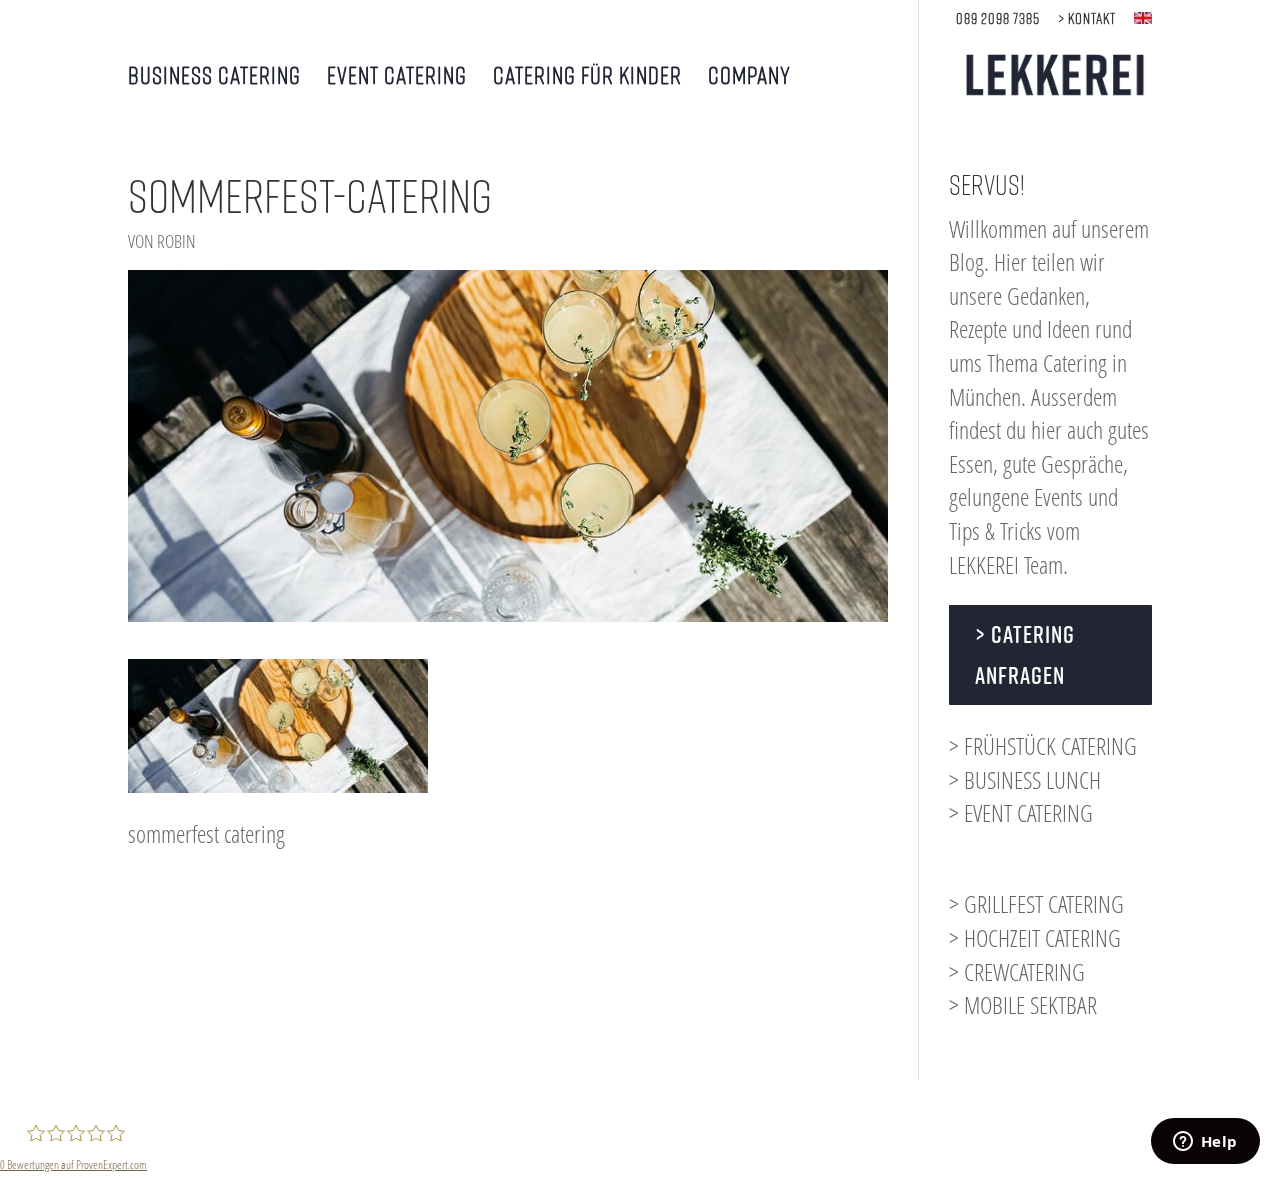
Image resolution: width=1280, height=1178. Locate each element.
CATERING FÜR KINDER (587, 77)
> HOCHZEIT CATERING (1035, 937)
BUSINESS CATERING (214, 77)
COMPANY (749, 77)
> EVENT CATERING (1021, 812)
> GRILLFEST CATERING (1036, 903)
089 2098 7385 (998, 18)
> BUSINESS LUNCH (1025, 779)
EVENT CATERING (397, 77)
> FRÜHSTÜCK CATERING (1043, 745)
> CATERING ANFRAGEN (1025, 654)
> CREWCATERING (1017, 971)
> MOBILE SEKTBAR (1023, 1004)
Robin (176, 241)
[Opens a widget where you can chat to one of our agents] (1205, 1143)
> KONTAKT (1087, 18)
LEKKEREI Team (1006, 564)
